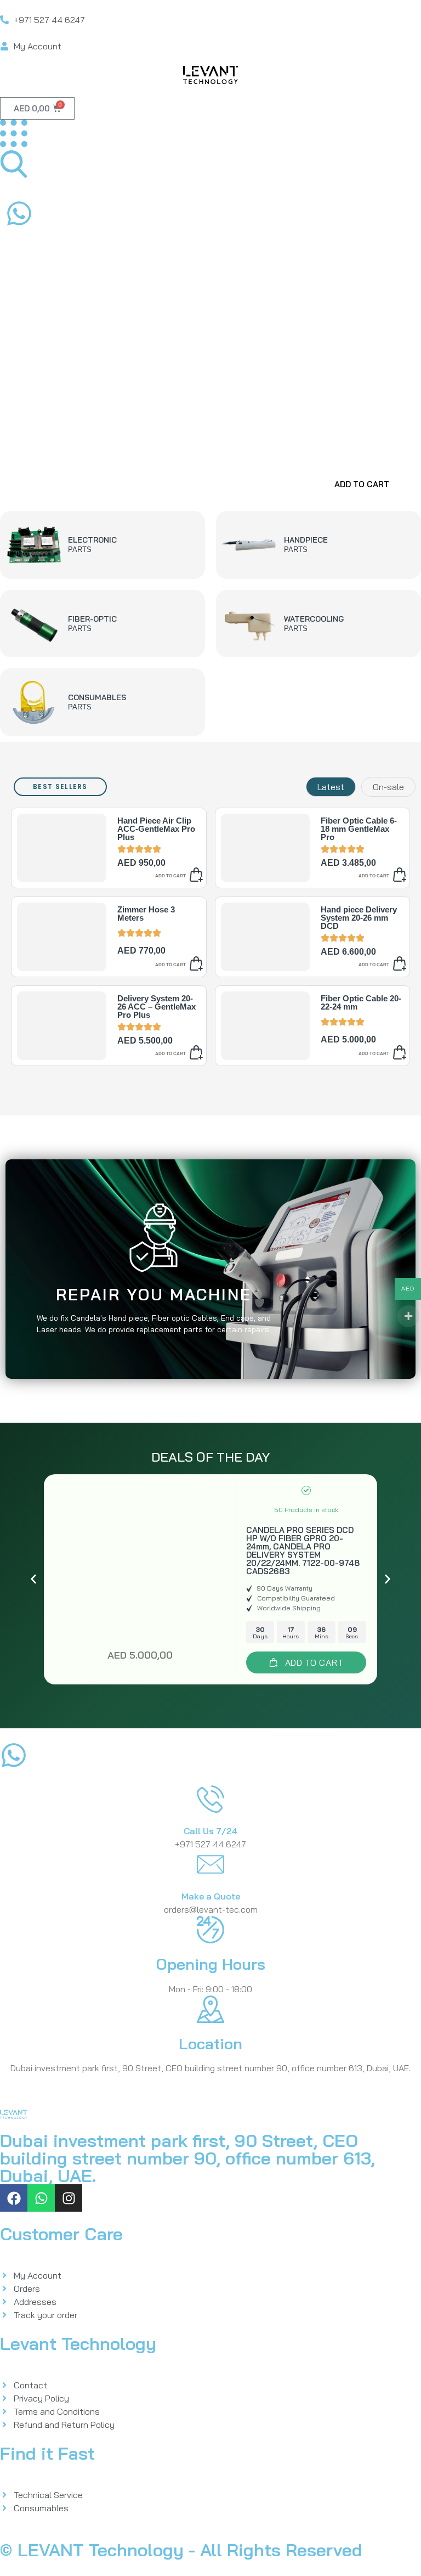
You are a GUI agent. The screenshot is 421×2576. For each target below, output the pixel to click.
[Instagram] (69, 2198)
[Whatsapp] (41, 2198)
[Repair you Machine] (153, 1238)
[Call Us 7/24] (210, 1799)
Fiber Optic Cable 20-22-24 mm (361, 1002)
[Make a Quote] (210, 1864)
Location (210, 2044)
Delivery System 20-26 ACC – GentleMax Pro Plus (157, 1007)
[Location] (210, 2009)
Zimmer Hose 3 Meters (146, 914)
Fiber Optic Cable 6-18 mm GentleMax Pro (359, 829)
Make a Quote (211, 1896)
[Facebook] (14, 2198)
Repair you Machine (154, 1294)
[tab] (331, 787)
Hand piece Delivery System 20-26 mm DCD (359, 918)
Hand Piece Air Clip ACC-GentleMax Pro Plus (156, 829)
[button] (33, 1579)
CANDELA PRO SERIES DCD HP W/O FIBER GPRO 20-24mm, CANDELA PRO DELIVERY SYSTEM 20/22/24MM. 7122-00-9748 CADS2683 (303, 1551)
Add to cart (170, 876)
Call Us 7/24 (210, 1831)
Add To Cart (362, 484)
